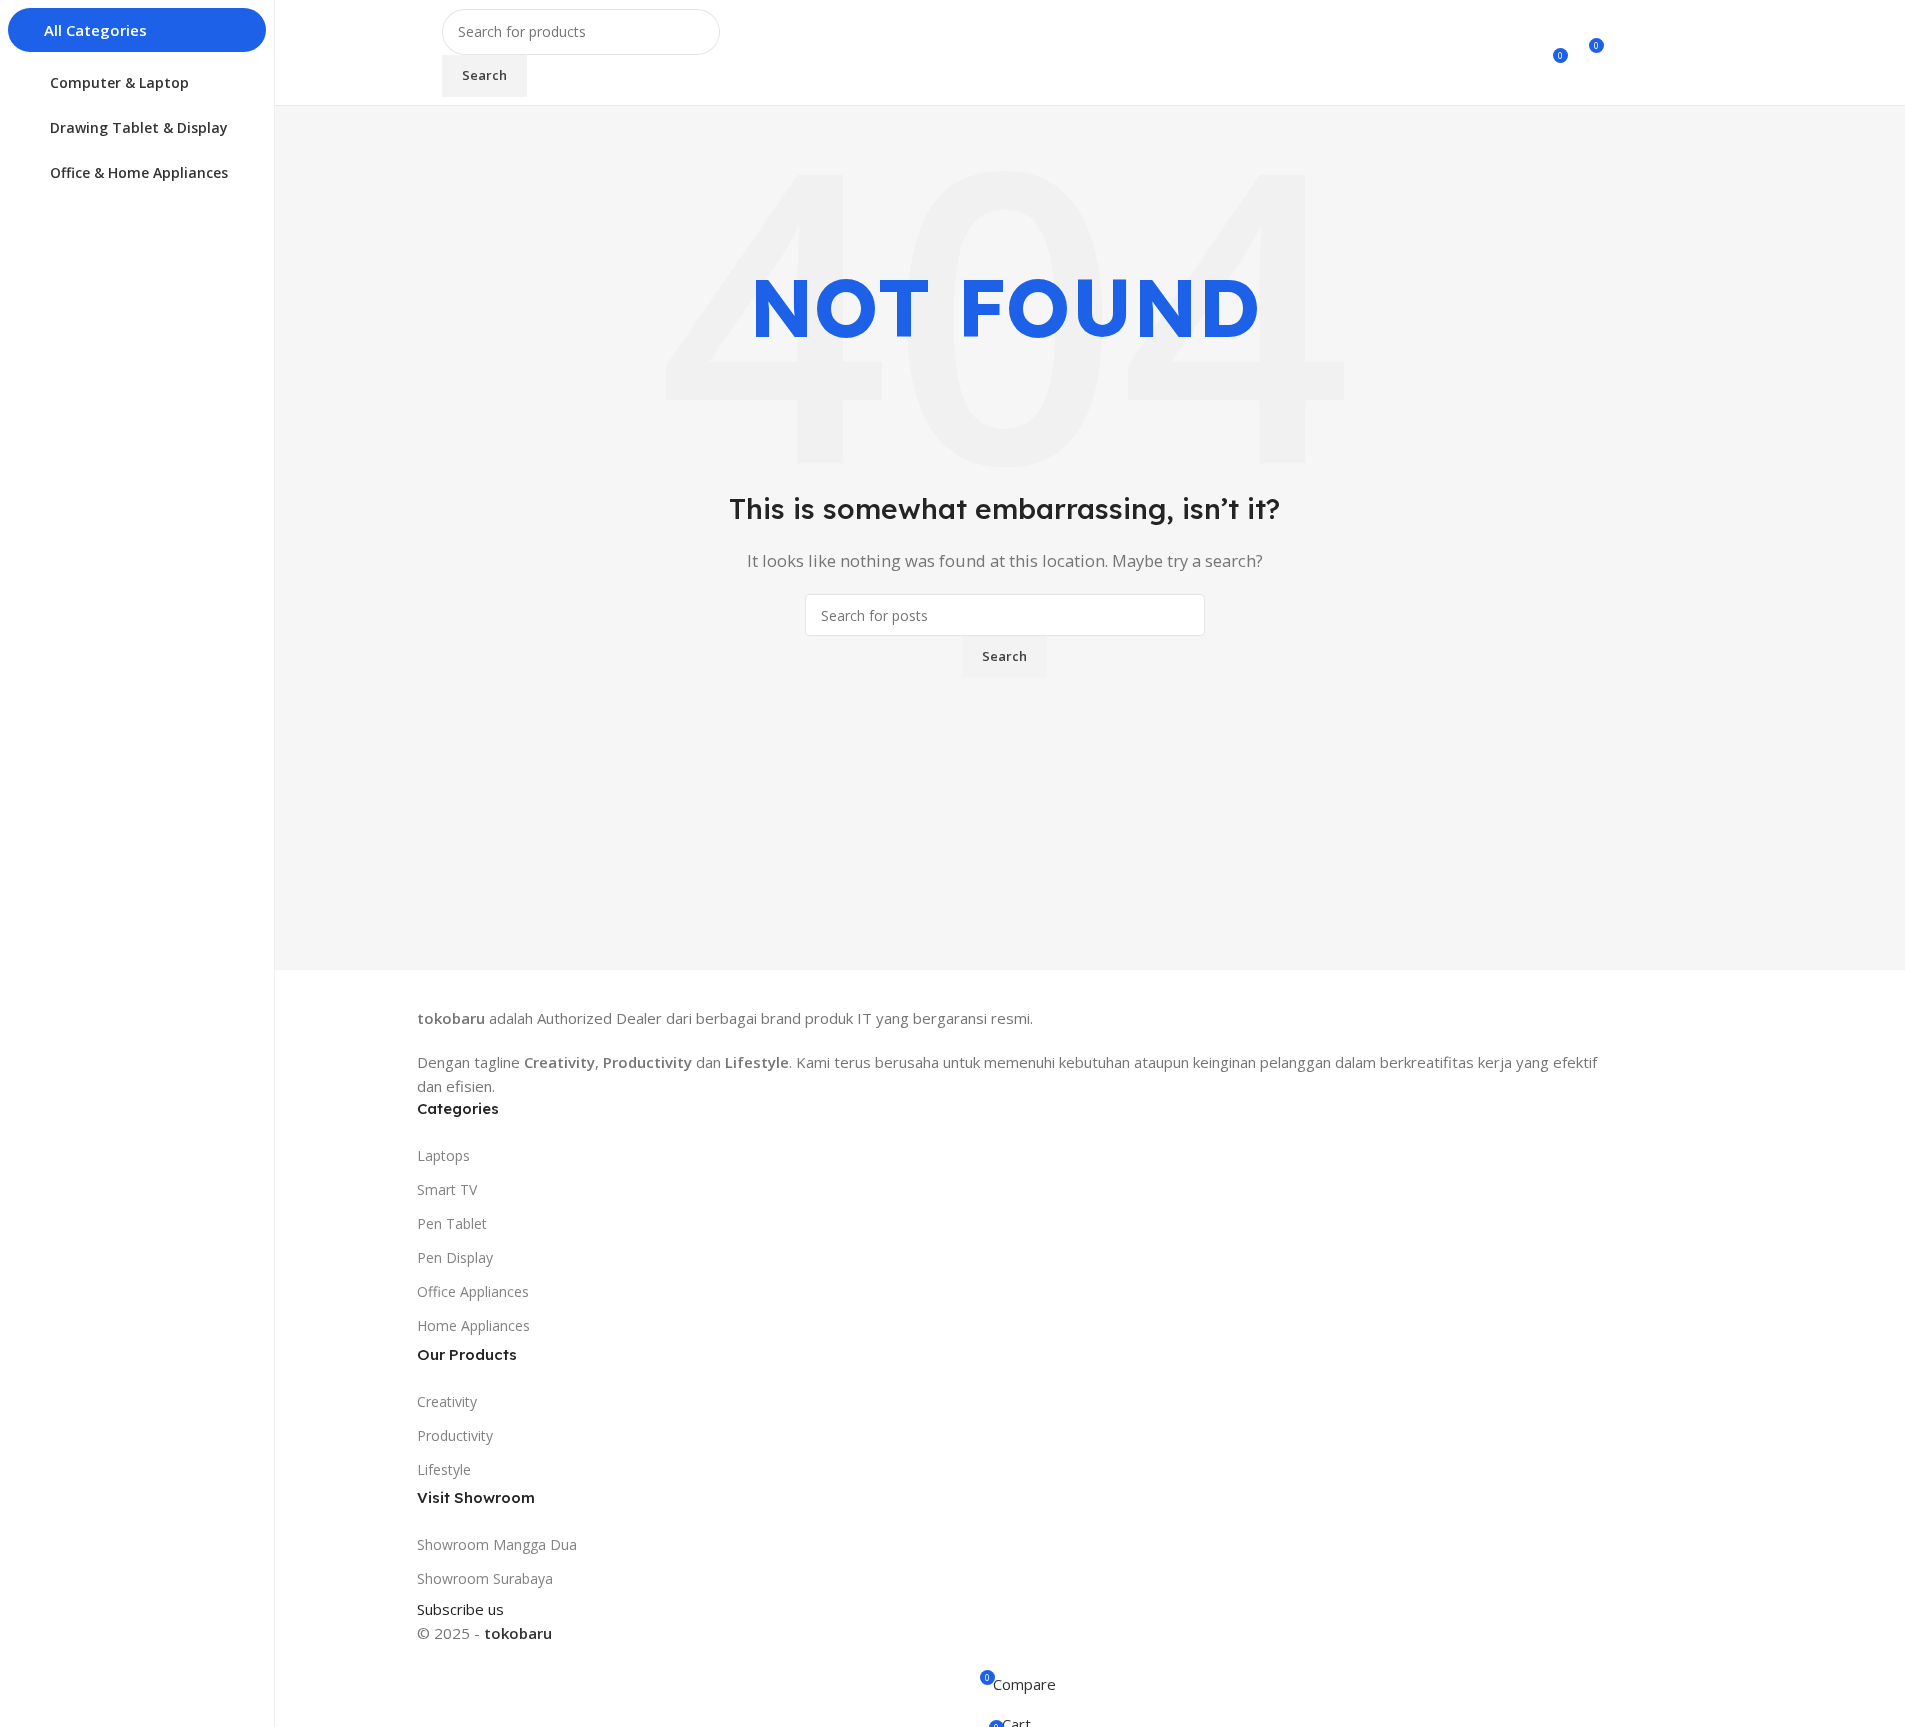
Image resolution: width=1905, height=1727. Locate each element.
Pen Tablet (452, 1223)
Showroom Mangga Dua (497, 1544)
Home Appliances (473, 1325)
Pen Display (455, 1257)
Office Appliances (473, 1291)
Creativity (447, 1401)
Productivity (455, 1435)
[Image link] (509, 986)
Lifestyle (444, 1469)
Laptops (443, 1155)
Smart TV (447, 1189)
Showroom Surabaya (485, 1578)
